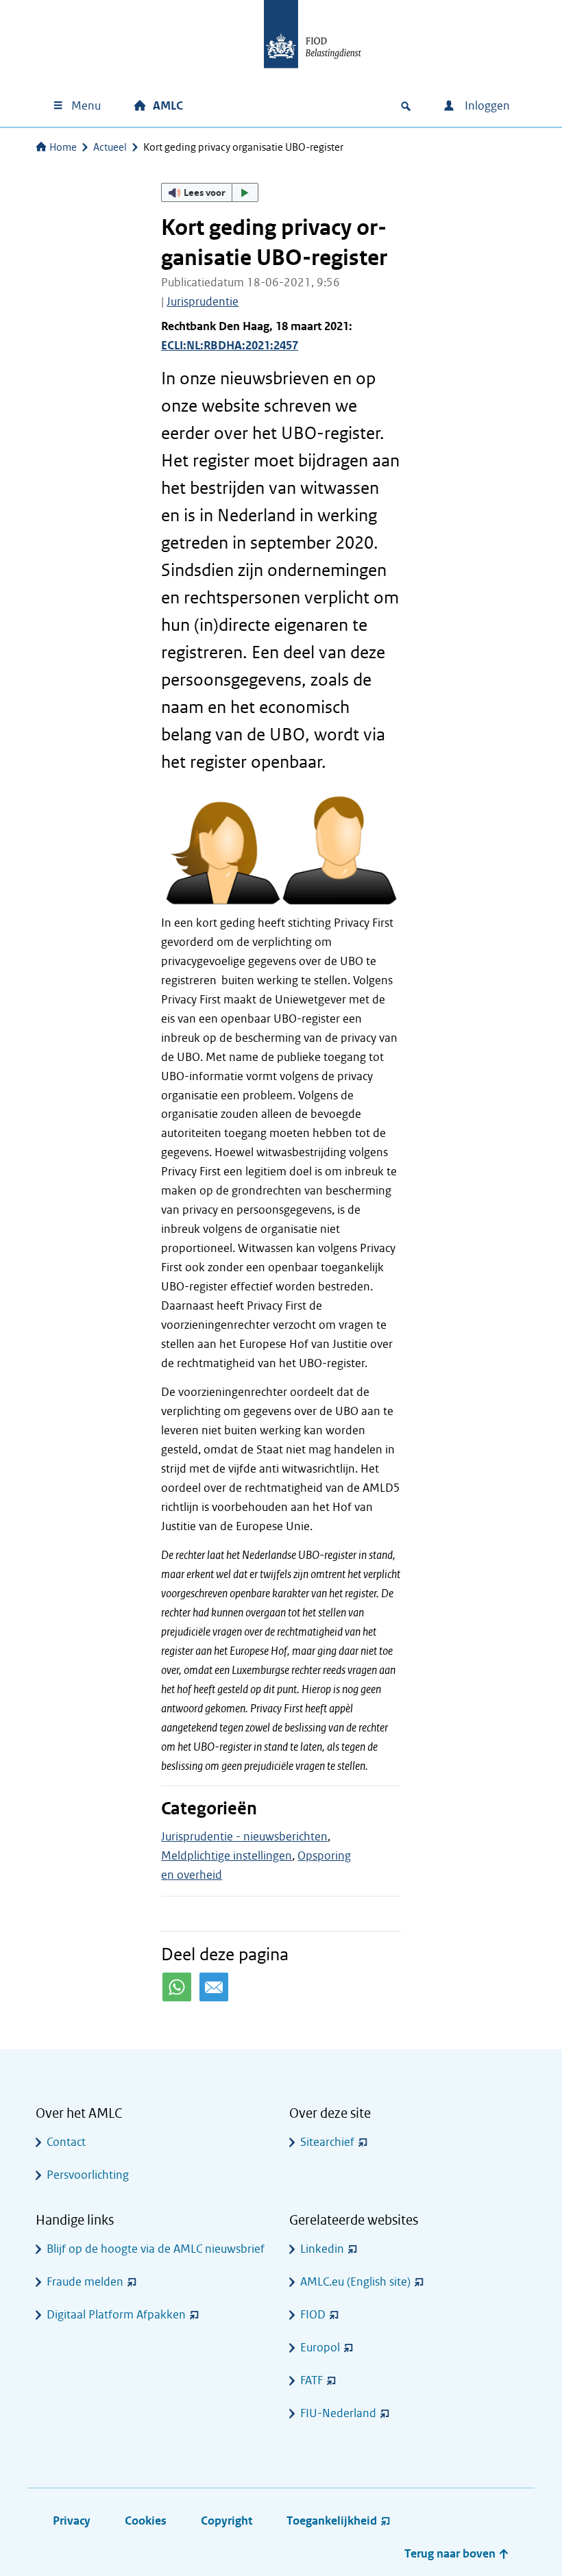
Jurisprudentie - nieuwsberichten (244, 1837)
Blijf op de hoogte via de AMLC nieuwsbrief (156, 2249)
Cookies (146, 2521)
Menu (86, 106)
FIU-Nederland (338, 2413)
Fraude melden (85, 2282)
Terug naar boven (451, 2554)
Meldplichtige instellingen (227, 1856)
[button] (210, 192)
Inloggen (486, 106)
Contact (66, 2142)
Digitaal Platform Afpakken (116, 2315)
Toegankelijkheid (332, 2521)
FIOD (313, 2315)
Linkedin (322, 2249)
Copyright (227, 2521)
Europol (320, 2348)
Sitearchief (327, 2142)
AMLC (168, 106)
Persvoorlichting (88, 2175)
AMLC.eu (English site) (355, 2282)
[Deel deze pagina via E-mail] (214, 1987)
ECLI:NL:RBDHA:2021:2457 (230, 346)
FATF (311, 2380)
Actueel (110, 147)
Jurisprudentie (203, 302)
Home (63, 147)
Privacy (72, 2521)
